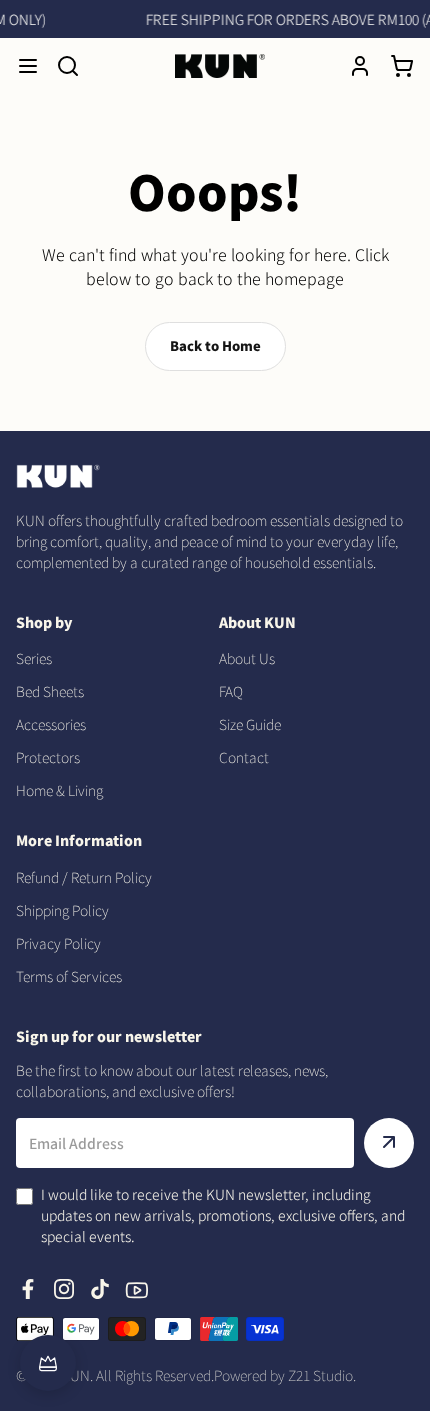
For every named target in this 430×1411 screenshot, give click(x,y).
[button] (28, 66)
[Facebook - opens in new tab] (28, 1289)
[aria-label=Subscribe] (389, 1143)
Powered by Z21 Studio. (285, 1375)
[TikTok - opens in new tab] (100, 1289)
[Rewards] (48, 1363)
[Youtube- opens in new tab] (136, 1289)
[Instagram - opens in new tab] (64, 1289)
